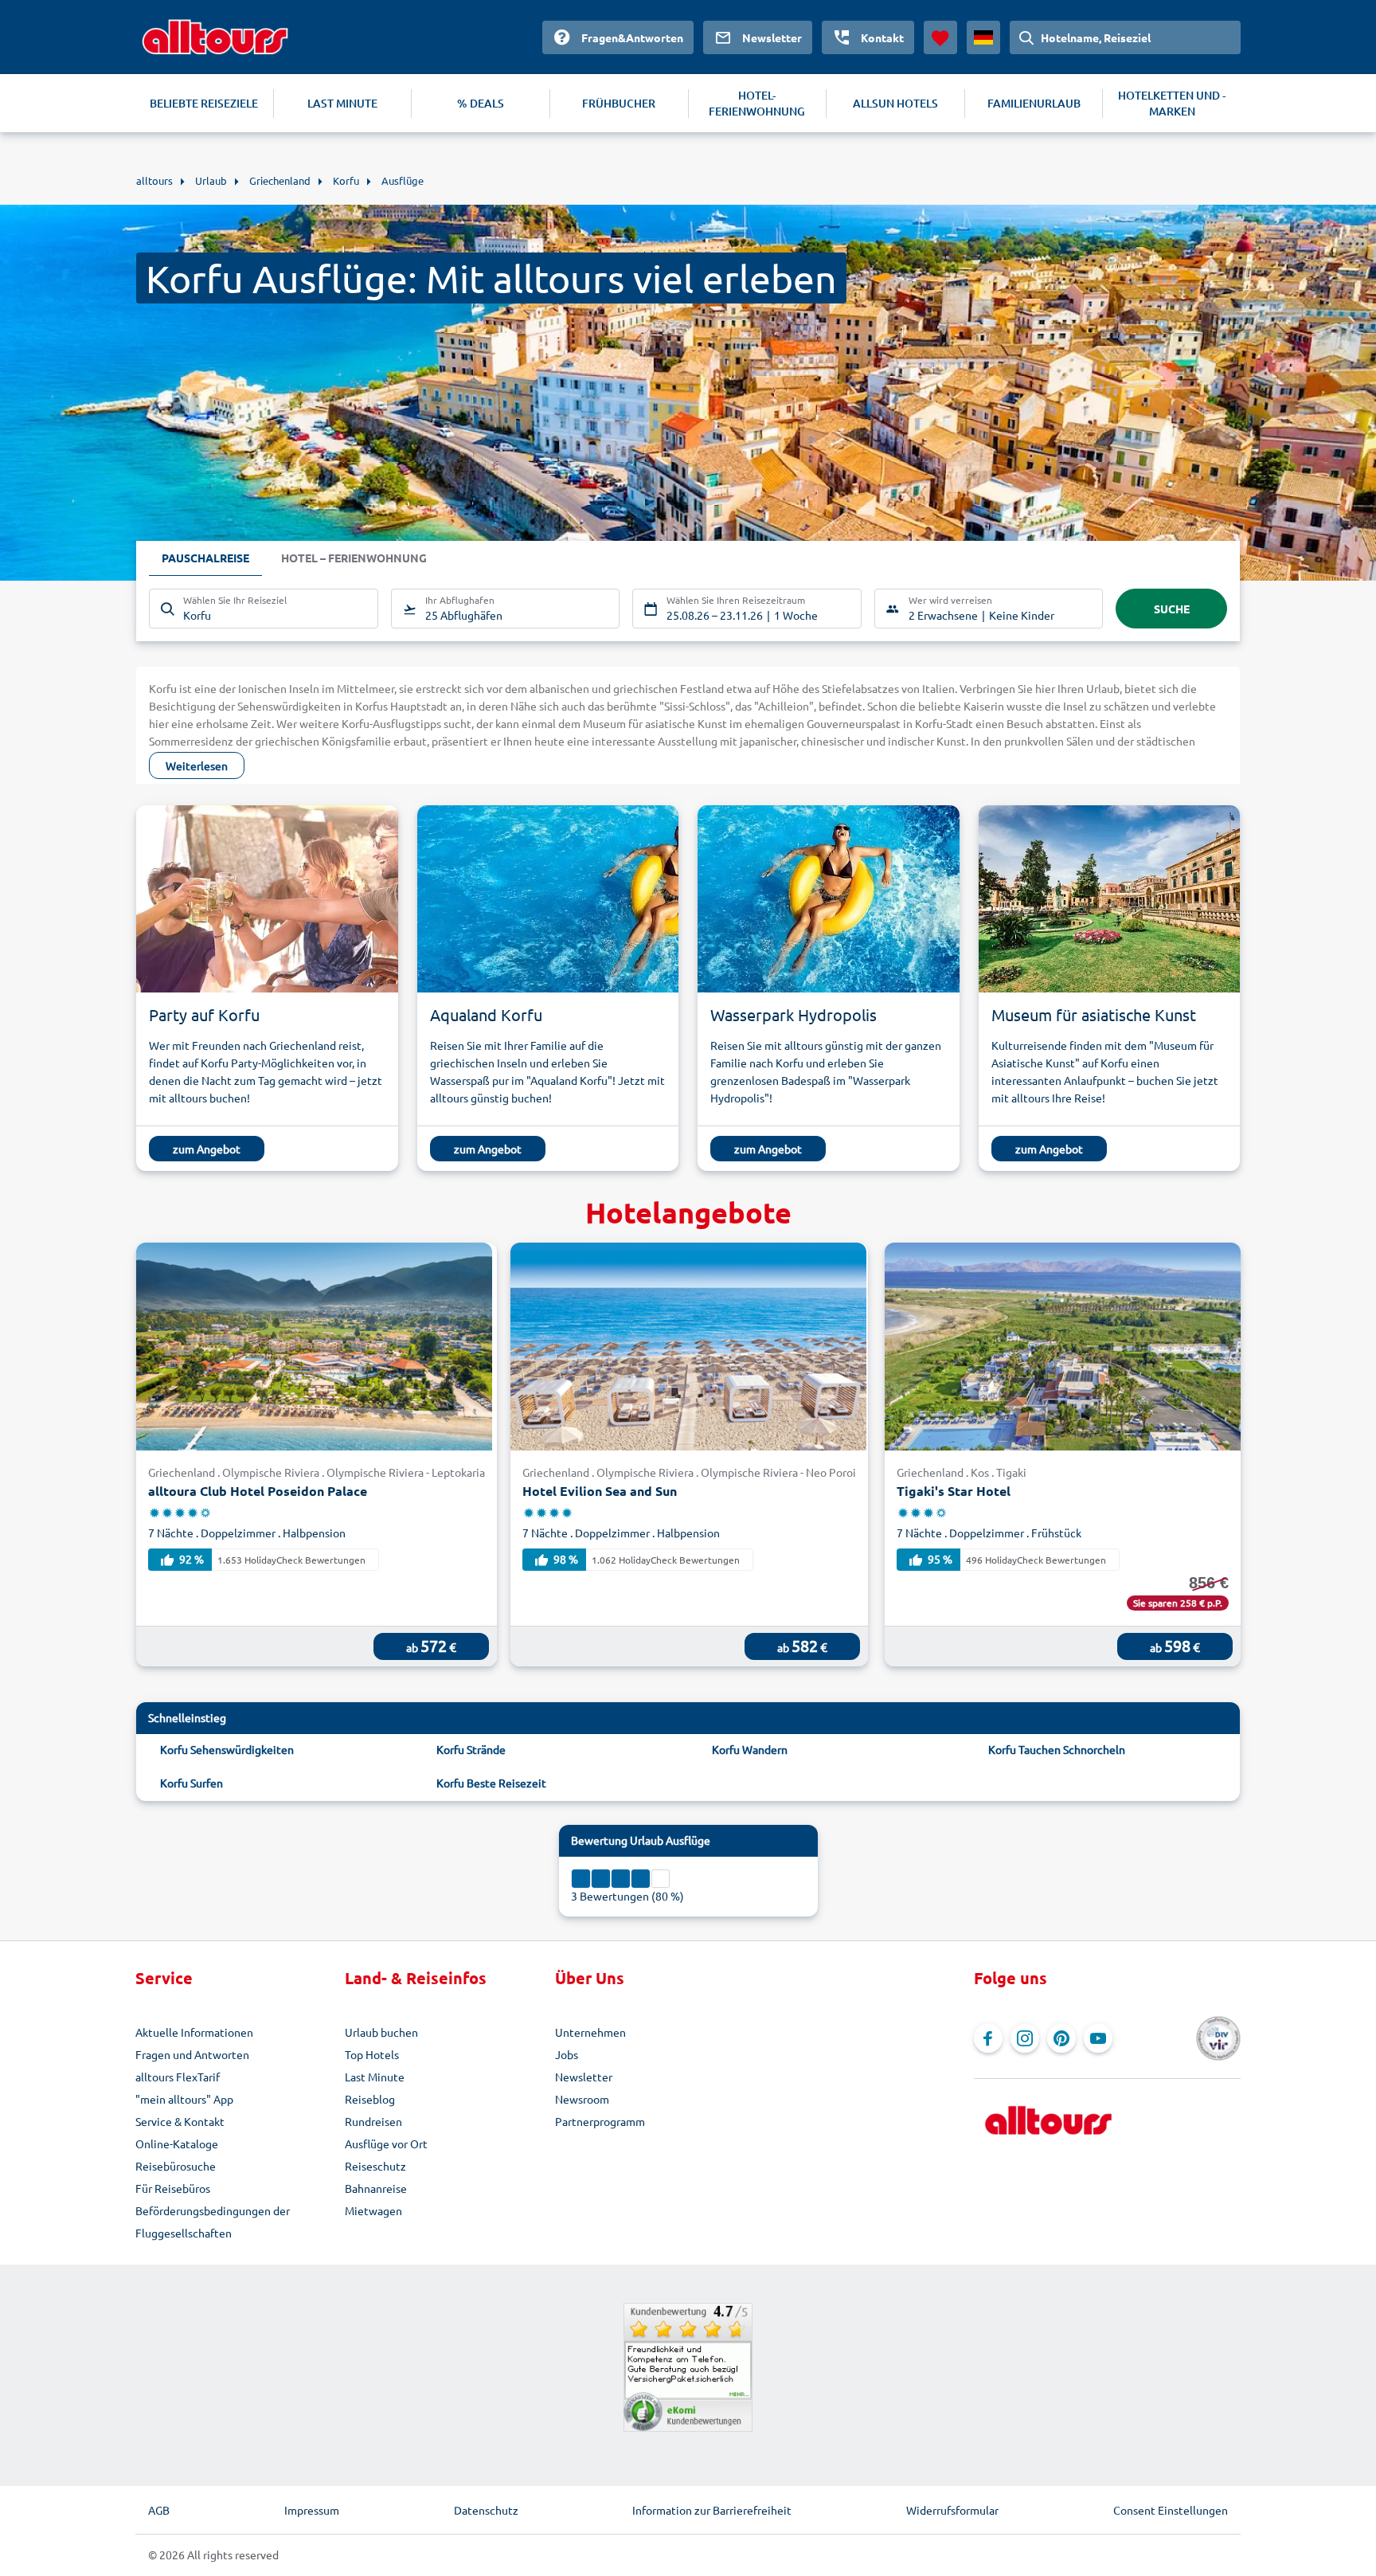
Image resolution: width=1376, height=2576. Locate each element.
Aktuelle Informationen (194, 2032)
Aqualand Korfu (486, 1014)
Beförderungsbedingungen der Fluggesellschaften (213, 2222)
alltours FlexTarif (178, 2077)
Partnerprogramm (600, 2121)
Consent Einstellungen (1171, 2510)
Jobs (567, 2054)
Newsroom (582, 2099)
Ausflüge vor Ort (386, 2143)
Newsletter (584, 2077)
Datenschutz (486, 2510)
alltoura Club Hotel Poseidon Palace (258, 1491)
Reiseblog (370, 2099)
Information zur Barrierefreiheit (712, 2510)
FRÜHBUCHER (619, 103)
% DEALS (481, 103)
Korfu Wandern (750, 1749)
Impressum (312, 2510)
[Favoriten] (940, 37)
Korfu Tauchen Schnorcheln (1057, 1749)
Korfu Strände (471, 1749)
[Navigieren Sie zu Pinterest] (1061, 2038)
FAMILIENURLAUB (1034, 103)
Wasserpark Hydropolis (794, 1014)
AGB (159, 2510)
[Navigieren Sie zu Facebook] (988, 2038)
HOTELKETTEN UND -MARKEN (1172, 103)
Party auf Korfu (204, 1014)
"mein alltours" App (184, 2099)
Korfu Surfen (192, 1783)
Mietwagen (373, 2210)
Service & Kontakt (180, 2121)
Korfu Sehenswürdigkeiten (227, 1749)
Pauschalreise (205, 558)
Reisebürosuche (176, 2166)
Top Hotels (372, 2054)
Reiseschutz (375, 2166)
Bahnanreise (376, 2188)
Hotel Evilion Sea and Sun (600, 1491)
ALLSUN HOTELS (895, 103)
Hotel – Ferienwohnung (354, 558)
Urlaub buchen (381, 2032)
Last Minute (375, 2077)
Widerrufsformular (952, 2510)
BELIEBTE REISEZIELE (204, 103)
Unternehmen (590, 2032)
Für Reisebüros (173, 2188)
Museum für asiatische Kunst (1094, 1014)
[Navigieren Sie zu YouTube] (1098, 2038)
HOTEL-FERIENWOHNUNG (757, 103)
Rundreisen (373, 2121)
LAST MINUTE (342, 103)
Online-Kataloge (177, 2143)
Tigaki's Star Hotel (954, 1491)
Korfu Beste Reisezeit (491, 1783)
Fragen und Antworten (192, 2054)
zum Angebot (207, 1149)
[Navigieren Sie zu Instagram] (1025, 2038)
